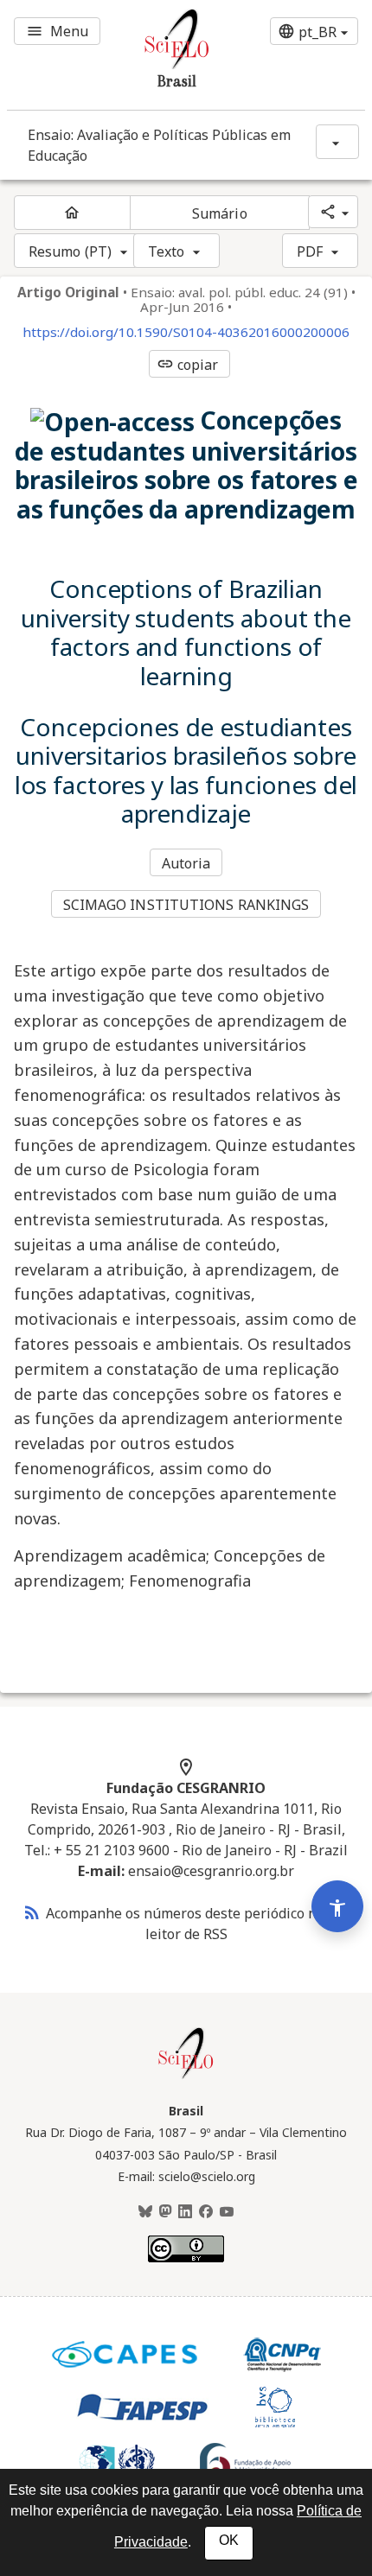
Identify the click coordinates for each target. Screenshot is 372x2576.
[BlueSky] (145, 2212)
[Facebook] (206, 2212)
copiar (188, 365)
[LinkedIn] (185, 2212)
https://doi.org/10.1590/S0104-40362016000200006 (186, 332)
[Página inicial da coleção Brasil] (186, 2077)
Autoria (186, 863)
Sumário (220, 213)
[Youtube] (227, 2212)
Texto (167, 251)
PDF (310, 251)
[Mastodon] (165, 2212)
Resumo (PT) (70, 251)
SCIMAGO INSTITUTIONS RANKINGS (186, 905)
